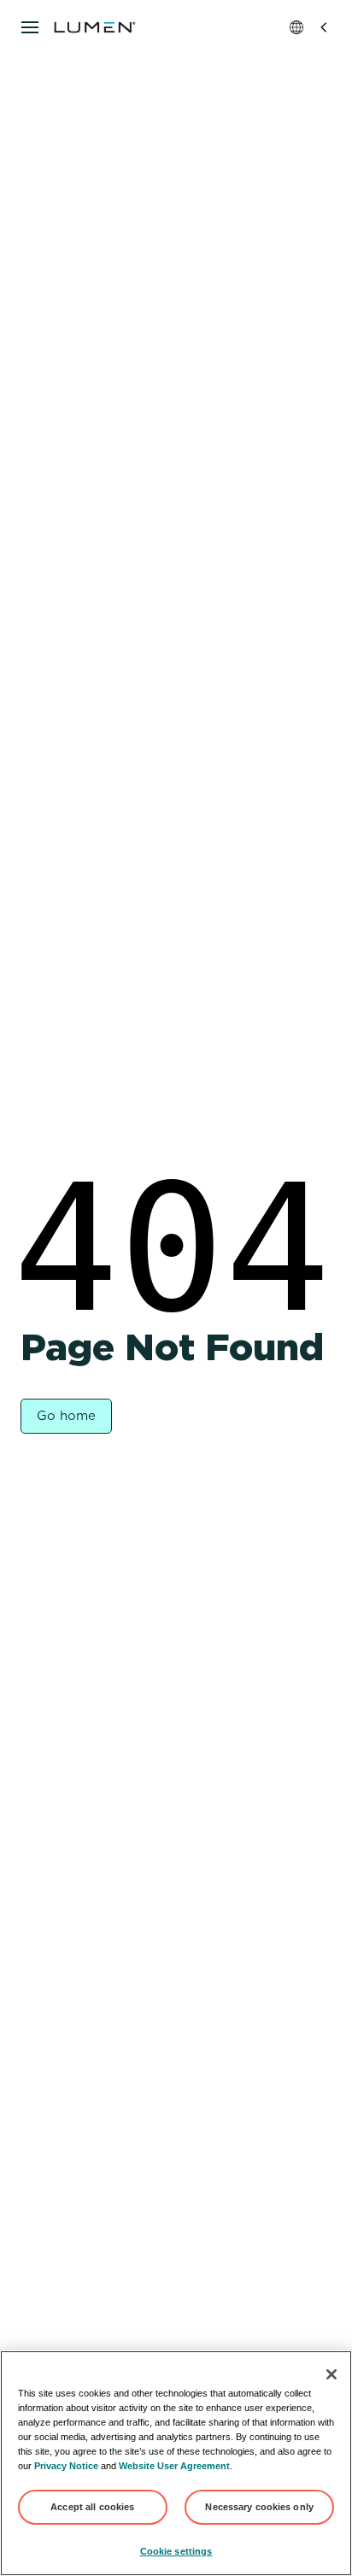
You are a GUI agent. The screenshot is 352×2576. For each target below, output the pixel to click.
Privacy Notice (66, 2466)
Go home (66, 1416)
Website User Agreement (174, 2466)
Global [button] (310, 27)
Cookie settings (176, 2551)
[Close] (331, 2374)
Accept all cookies (92, 2507)
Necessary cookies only (259, 2507)
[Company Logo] (95, 27)
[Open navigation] (30, 27)
